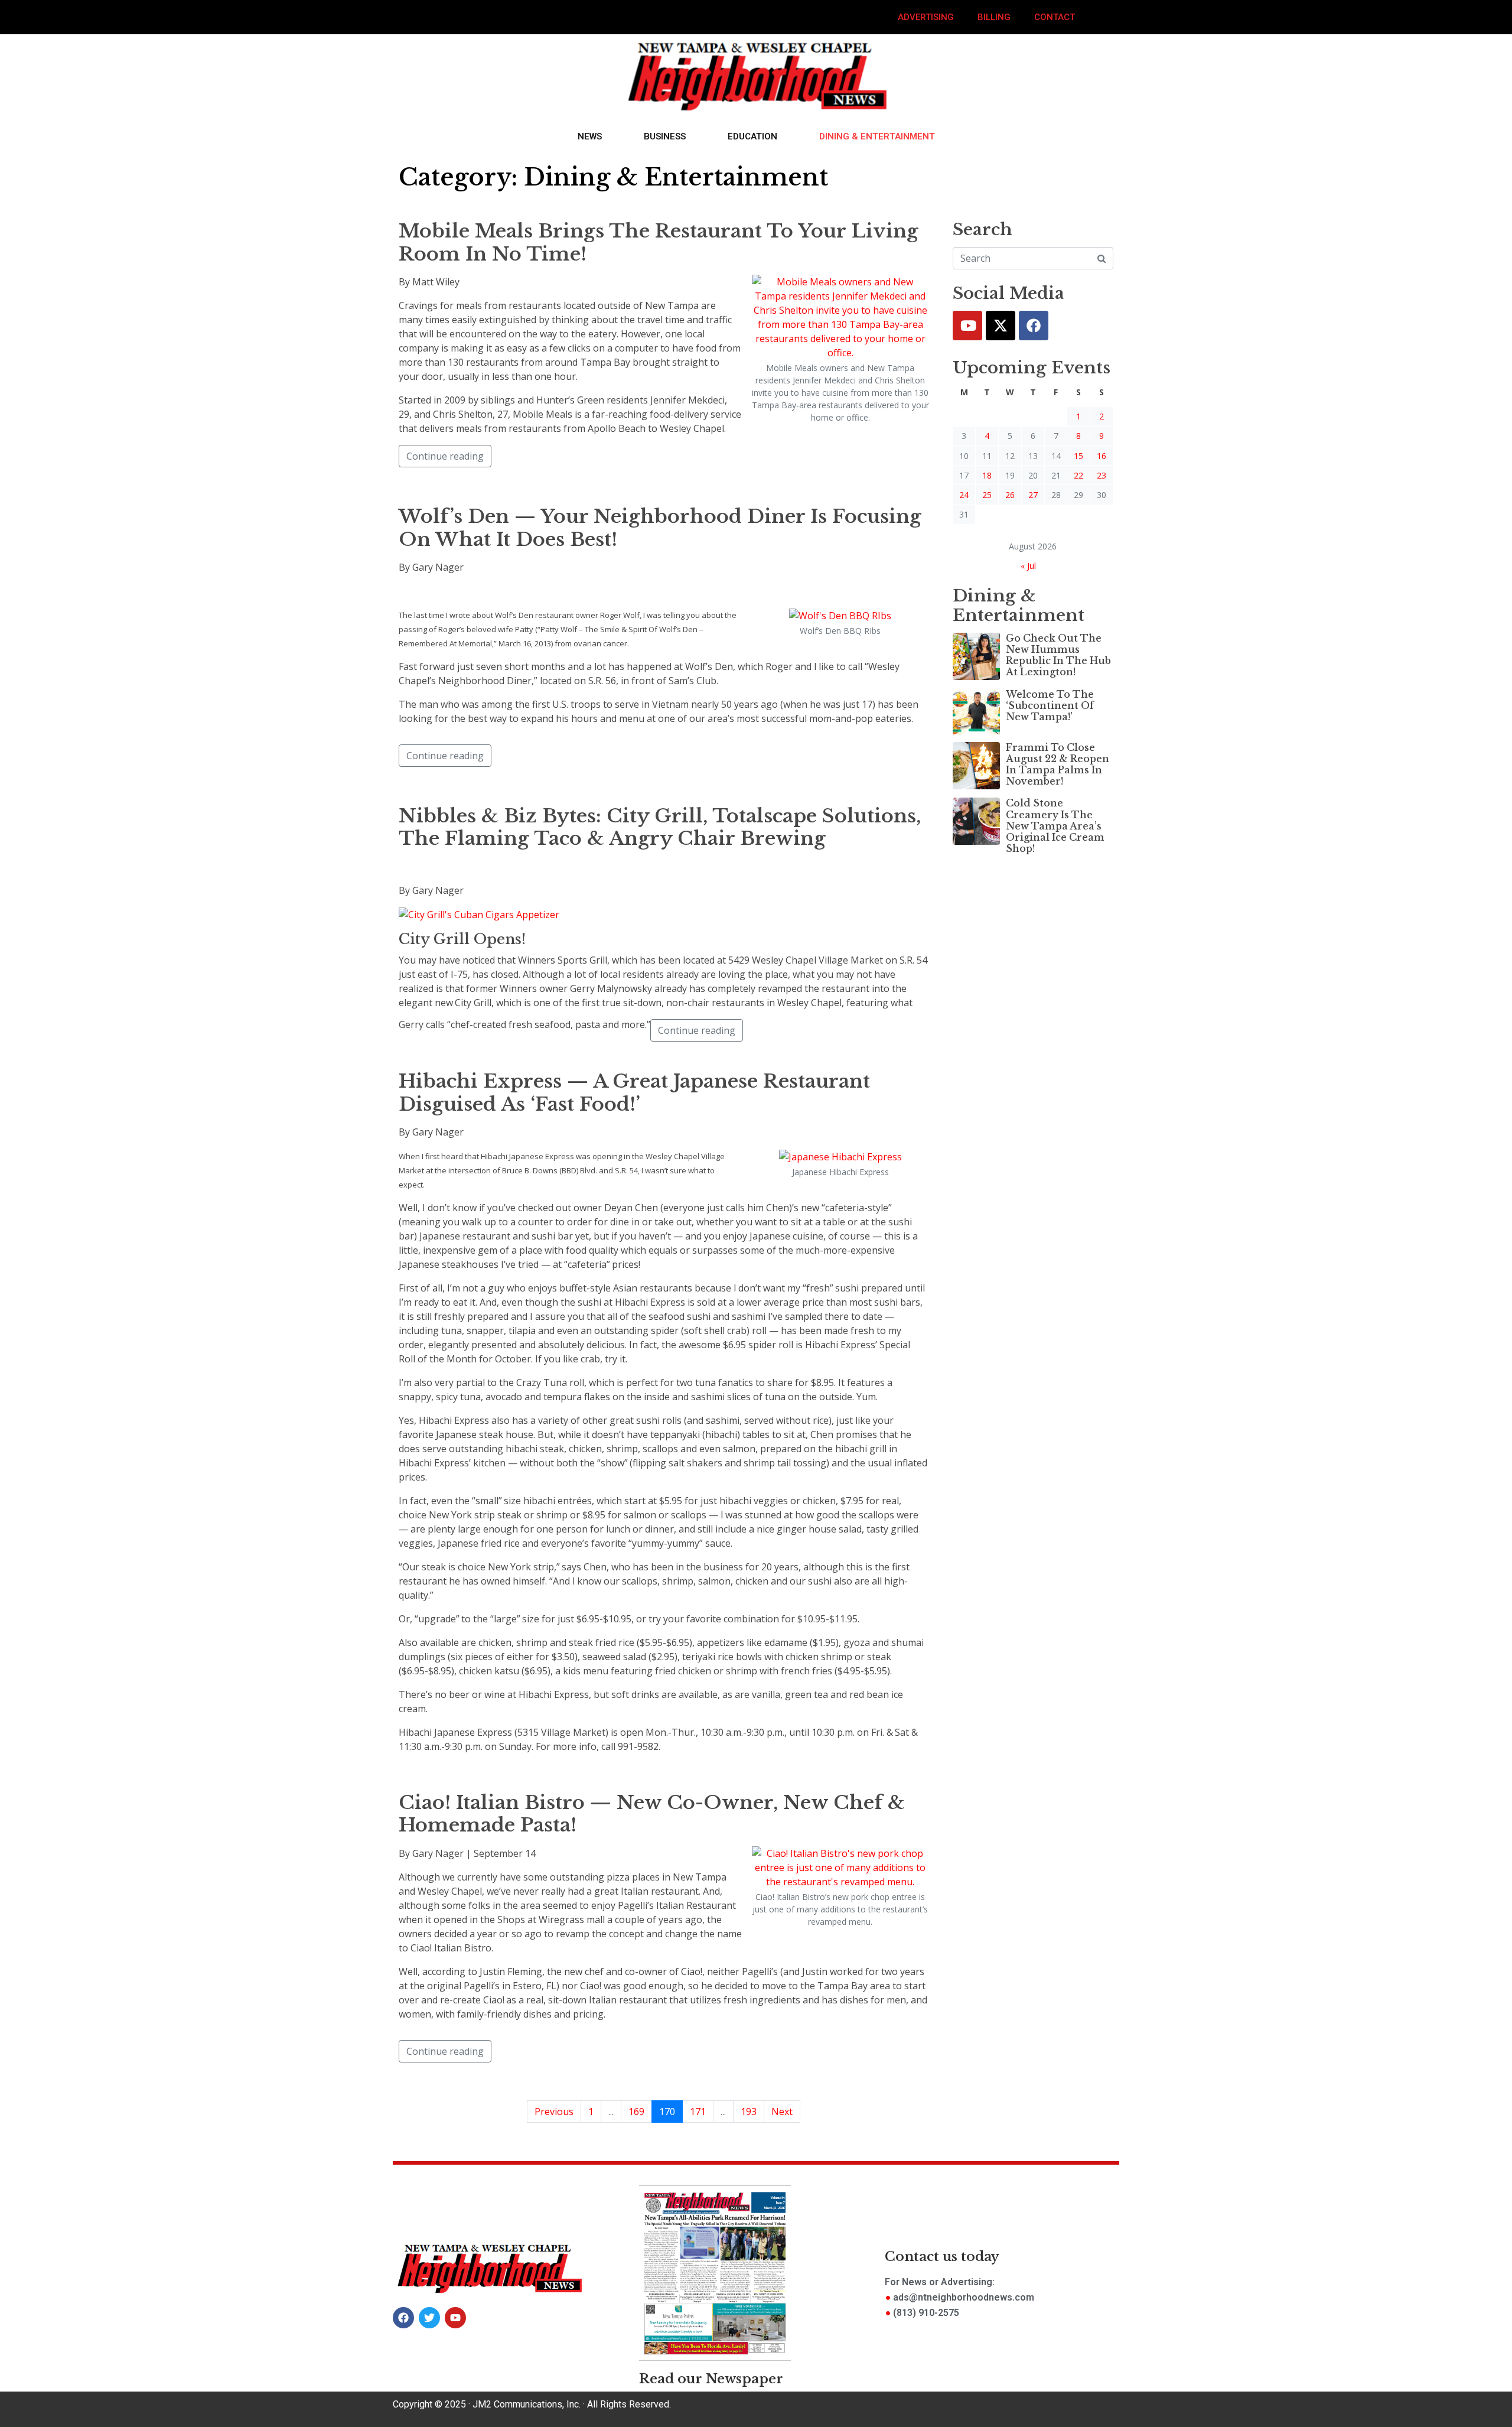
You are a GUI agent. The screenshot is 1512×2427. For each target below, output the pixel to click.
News (590, 136)
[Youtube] (967, 326)
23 (1102, 475)
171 (698, 2112)
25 (987, 495)
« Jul (1028, 566)
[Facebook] (1034, 326)
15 (1078, 456)
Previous (554, 2112)
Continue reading (445, 456)
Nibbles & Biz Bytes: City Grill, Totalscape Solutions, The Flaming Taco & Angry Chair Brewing (660, 827)
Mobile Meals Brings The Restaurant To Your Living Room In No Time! (659, 242)
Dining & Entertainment (877, 136)
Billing (994, 17)
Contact (1055, 17)
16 (1102, 456)
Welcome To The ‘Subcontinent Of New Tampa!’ (1050, 705)
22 (1078, 475)
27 (1033, 495)
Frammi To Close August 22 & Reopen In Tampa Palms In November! (1058, 764)
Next (782, 2112)
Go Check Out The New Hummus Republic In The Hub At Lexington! (1058, 655)
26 (1010, 495)
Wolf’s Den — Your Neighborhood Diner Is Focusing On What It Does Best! (660, 528)
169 (636, 2112)
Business (665, 136)
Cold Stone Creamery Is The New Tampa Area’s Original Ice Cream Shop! (1055, 826)
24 (964, 495)
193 (749, 2112)
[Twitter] (1001, 326)
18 (987, 475)
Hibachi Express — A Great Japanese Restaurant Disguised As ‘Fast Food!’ (634, 1092)
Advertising (926, 17)
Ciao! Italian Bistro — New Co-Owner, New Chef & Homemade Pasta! (654, 1814)
